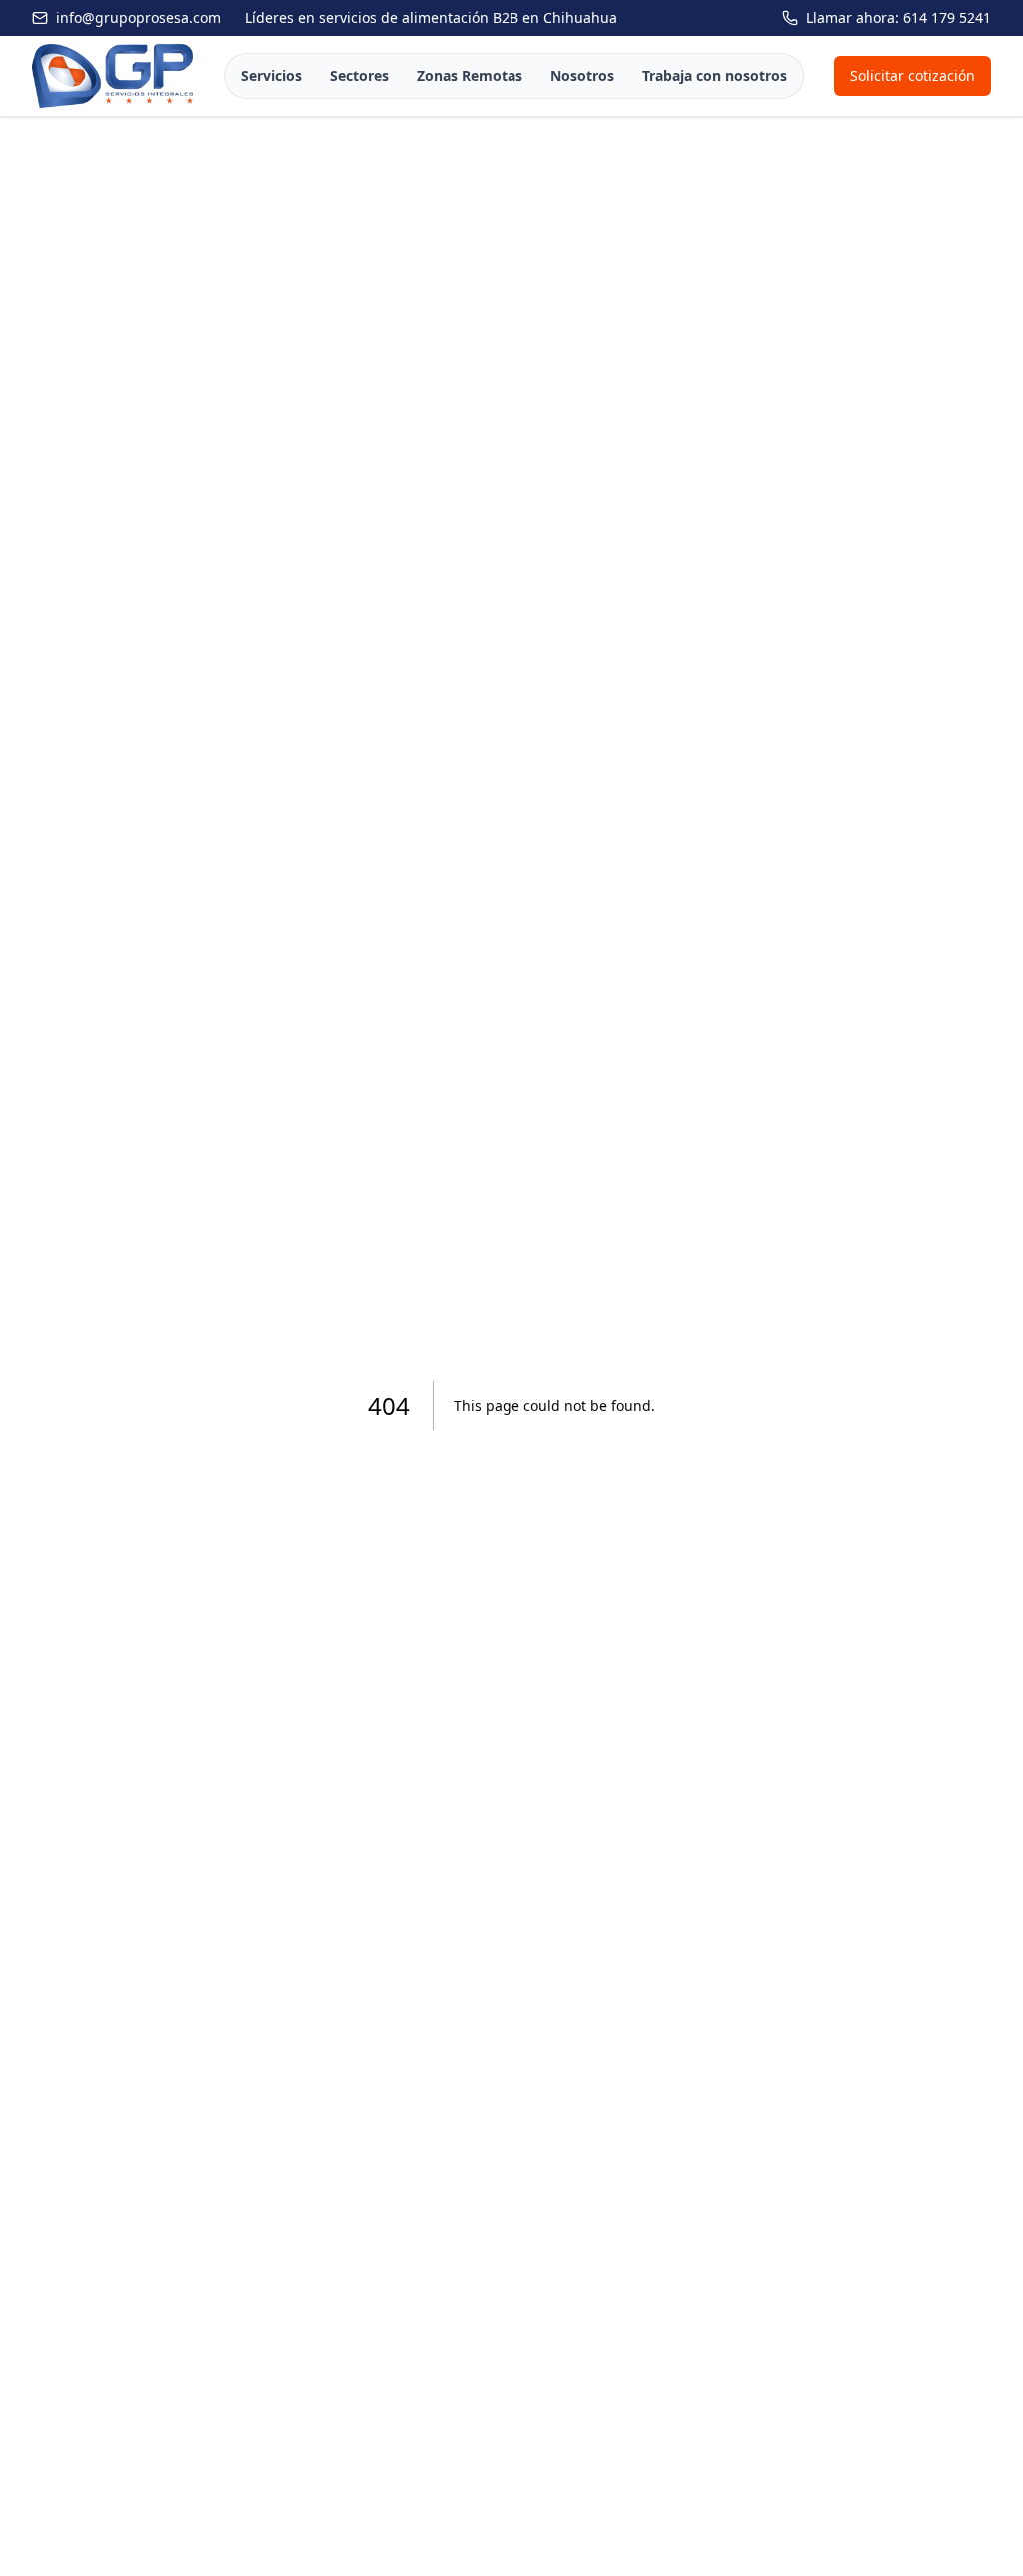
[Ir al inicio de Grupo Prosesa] (112, 76)
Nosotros (582, 75)
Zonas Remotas (470, 75)
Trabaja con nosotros (715, 75)
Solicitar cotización (913, 75)
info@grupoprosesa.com (138, 17)
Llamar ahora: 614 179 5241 (899, 17)
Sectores (359, 75)
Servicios (271, 75)
